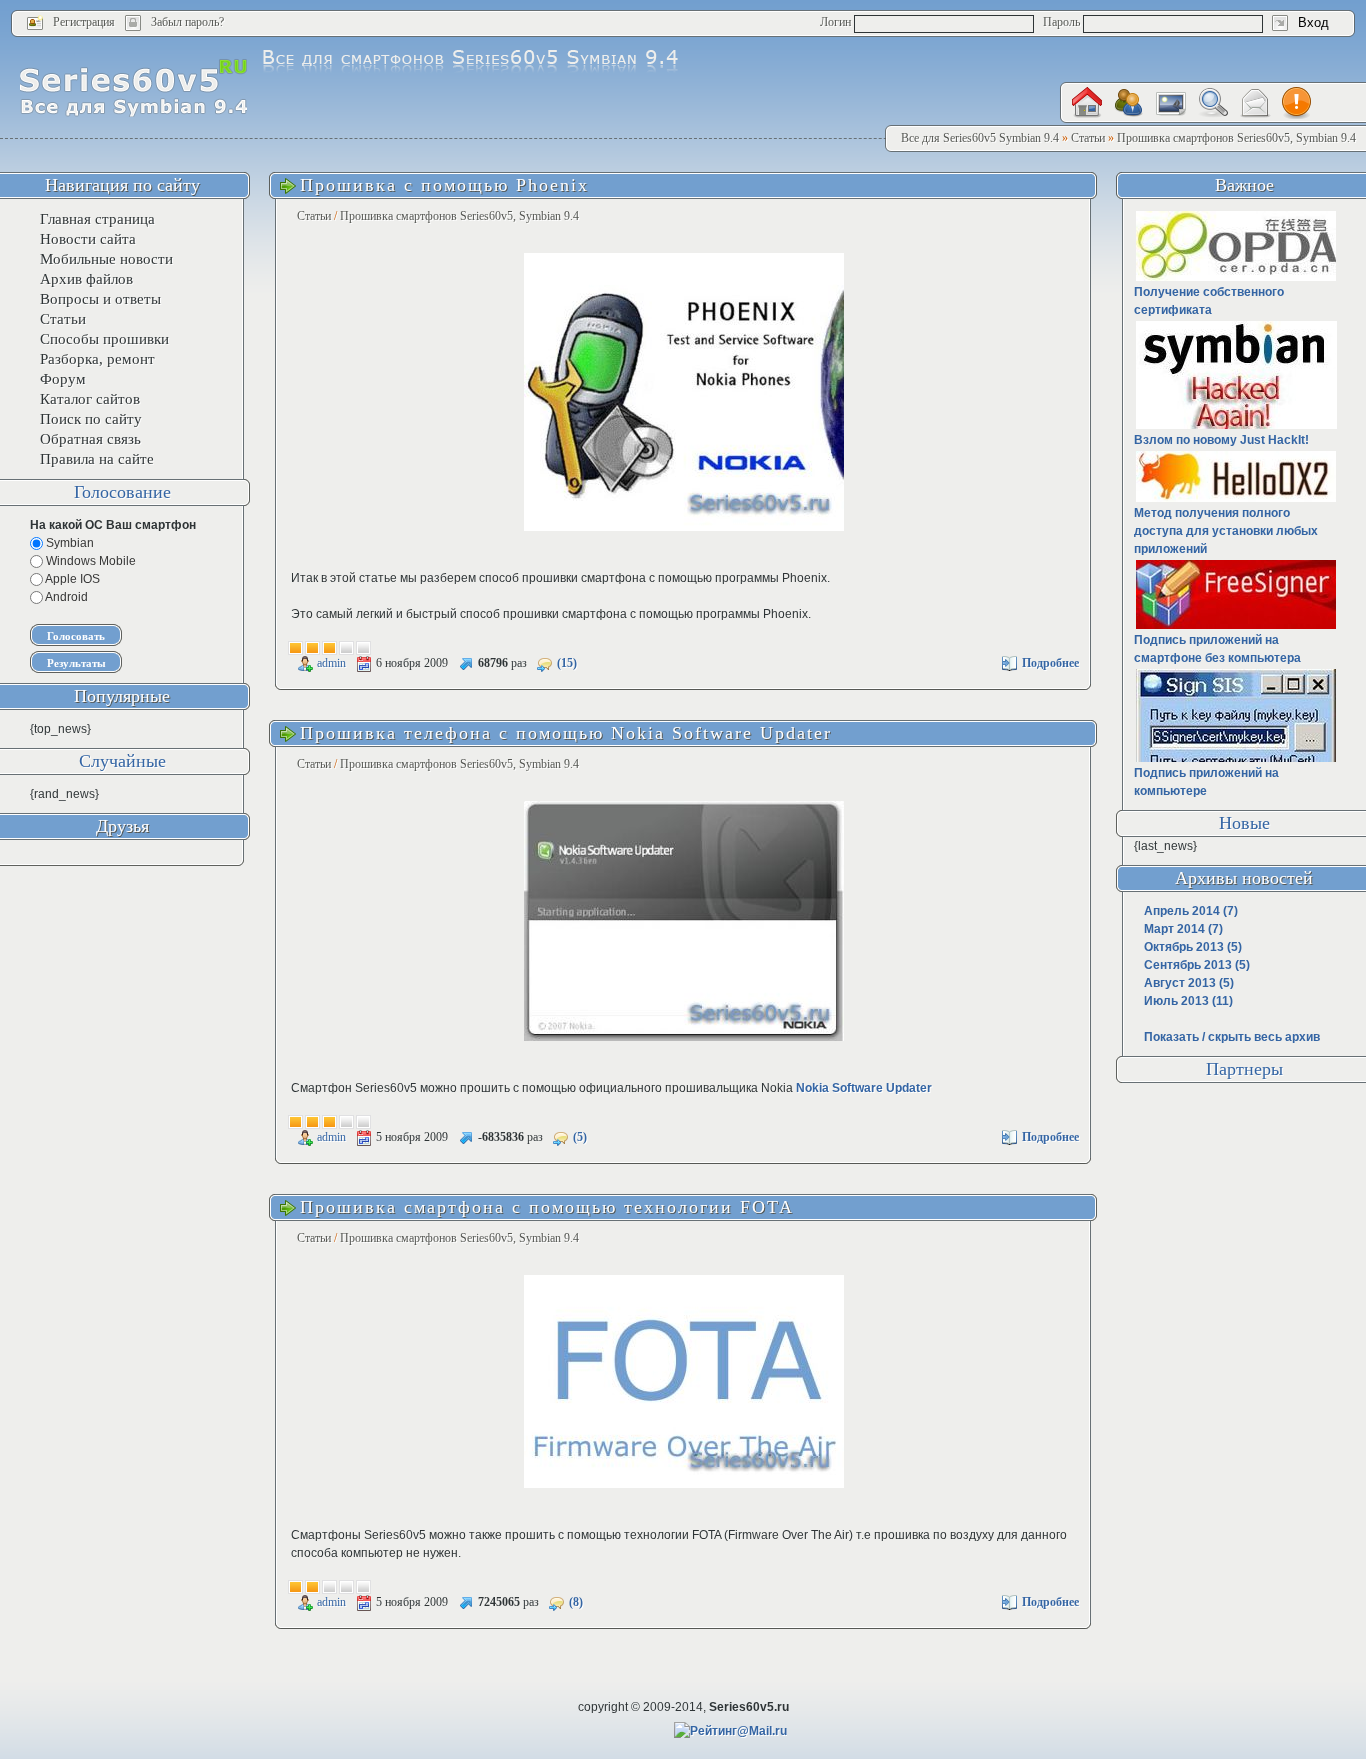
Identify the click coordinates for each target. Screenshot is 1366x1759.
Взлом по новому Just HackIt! (1221, 440)
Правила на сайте (97, 459)
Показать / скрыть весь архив (1232, 1037)
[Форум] (1129, 103)
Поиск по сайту (91, 419)
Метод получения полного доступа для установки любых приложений (1226, 531)
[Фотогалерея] (1171, 103)
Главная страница (97, 219)
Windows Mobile (89, 561)
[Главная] (1087, 102)
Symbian (68, 543)
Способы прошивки (104, 339)
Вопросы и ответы (100, 299)
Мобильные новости (106, 259)
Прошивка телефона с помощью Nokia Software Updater (566, 733)
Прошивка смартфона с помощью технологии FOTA (547, 1207)
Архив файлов (86, 279)
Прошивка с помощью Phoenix (444, 185)
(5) (580, 1137)
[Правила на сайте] (1297, 103)
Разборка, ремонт (97, 359)
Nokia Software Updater (864, 1088)
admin (331, 663)
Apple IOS (71, 579)
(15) (567, 663)
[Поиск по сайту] (1213, 102)
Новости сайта (88, 239)
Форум (63, 379)
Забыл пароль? (187, 22)
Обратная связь (90, 439)
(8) (576, 1602)
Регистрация (84, 22)
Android (65, 597)
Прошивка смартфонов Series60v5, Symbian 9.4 (459, 216)
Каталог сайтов (90, 399)
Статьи (314, 216)
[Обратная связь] (1255, 103)
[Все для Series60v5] (133, 87)
